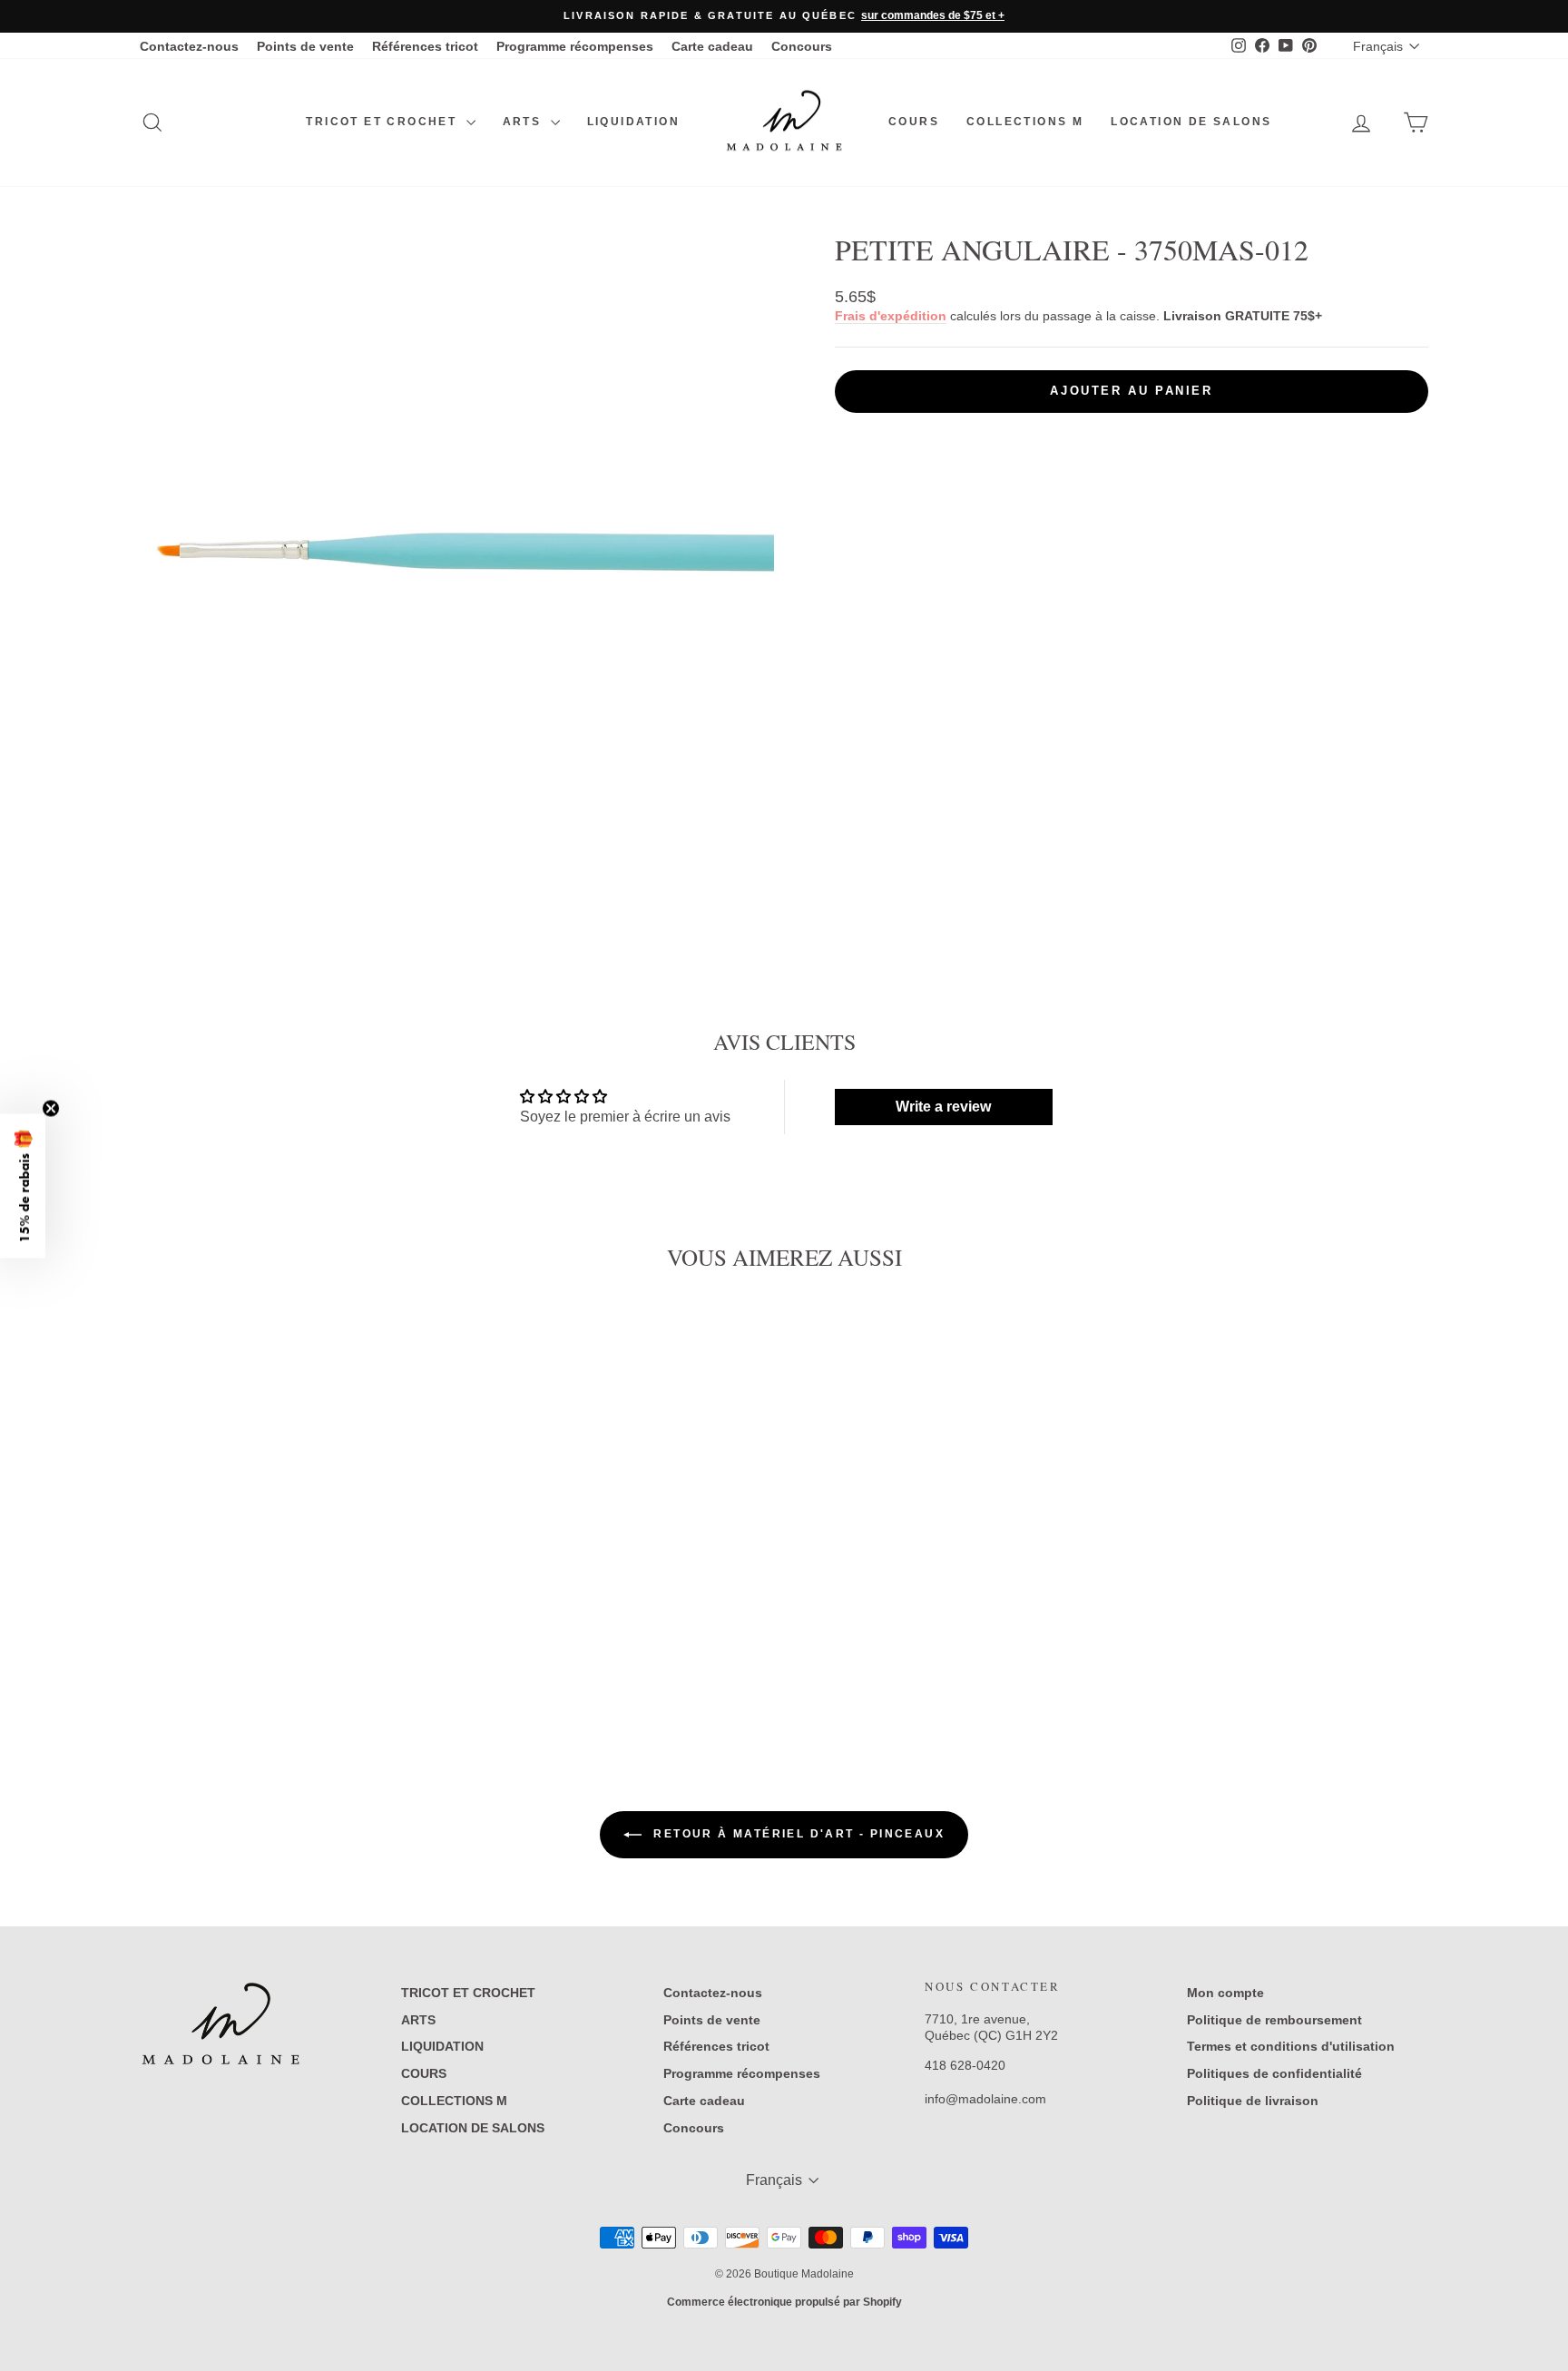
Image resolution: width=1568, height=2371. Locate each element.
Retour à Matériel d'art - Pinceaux (797, 1834)
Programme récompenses (575, 46)
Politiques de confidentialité (1274, 2073)
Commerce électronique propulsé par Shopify (784, 2302)
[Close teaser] (51, 1108)
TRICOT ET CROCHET (383, 122)
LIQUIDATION (633, 122)
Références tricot (425, 46)
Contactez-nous (189, 46)
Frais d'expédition (891, 316)
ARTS (524, 122)
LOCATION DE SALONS (1191, 122)
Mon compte (1225, 1993)
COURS (914, 122)
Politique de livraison (1253, 2101)
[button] (23, 1185)
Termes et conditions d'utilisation (1291, 2046)
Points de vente (305, 46)
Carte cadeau (712, 46)
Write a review (943, 1107)
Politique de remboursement (1274, 2020)
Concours (802, 46)
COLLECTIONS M (1025, 122)
